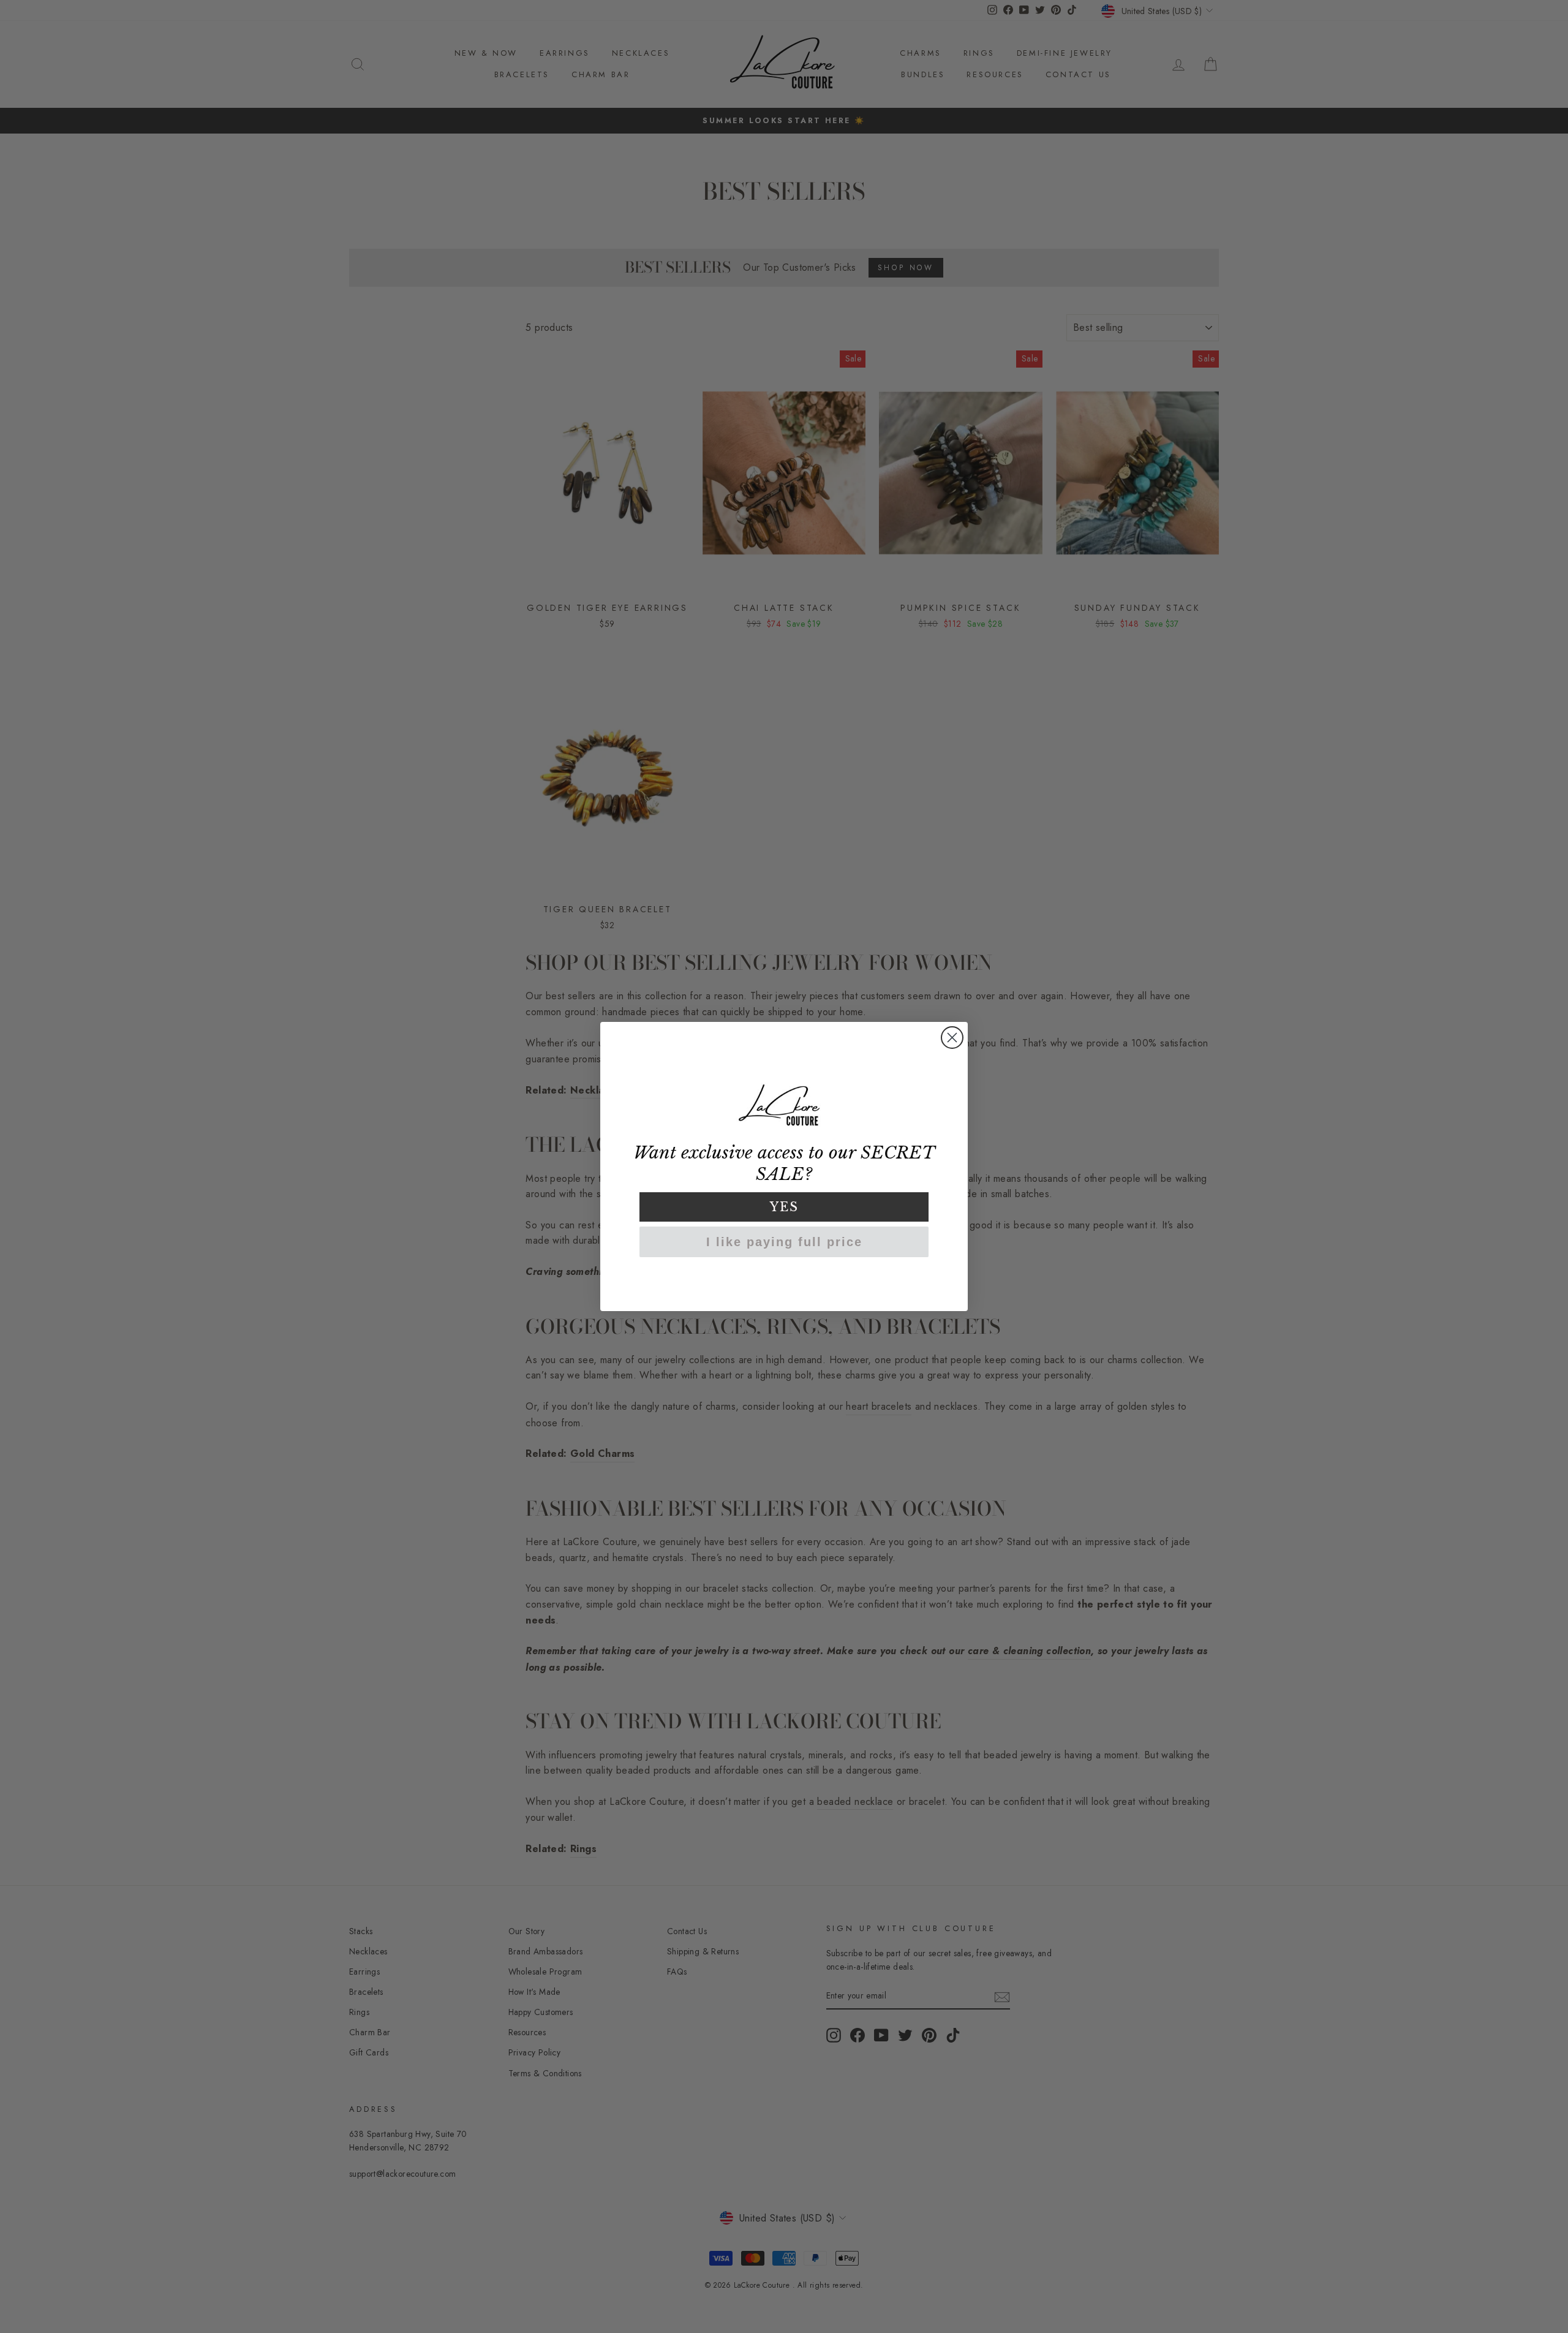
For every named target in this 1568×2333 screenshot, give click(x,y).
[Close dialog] (952, 1038)
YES (784, 1207)
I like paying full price (784, 1242)
